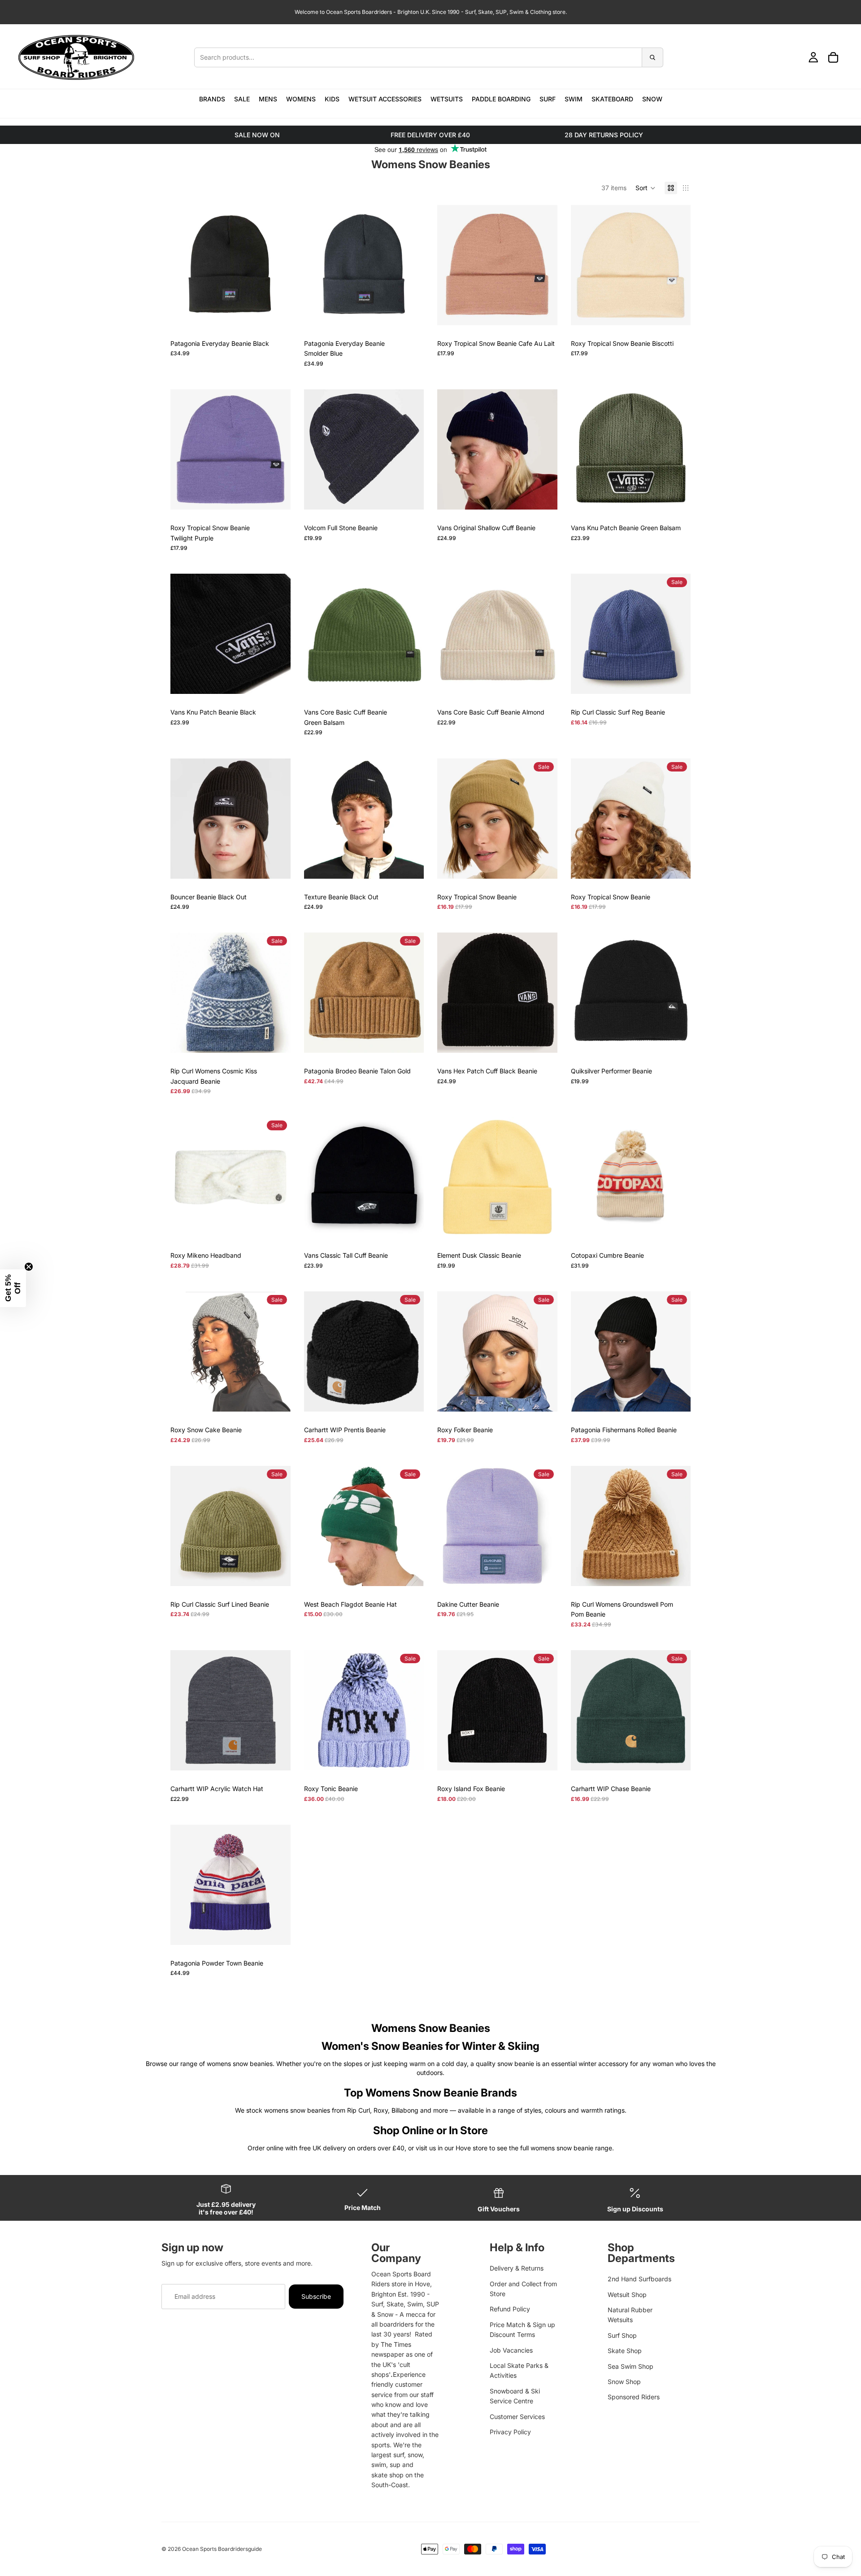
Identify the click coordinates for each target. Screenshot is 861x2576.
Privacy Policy (510, 2432)
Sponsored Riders (634, 2397)
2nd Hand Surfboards (639, 2279)
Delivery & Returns (517, 2268)
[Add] (277, 311)
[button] (646, 188)
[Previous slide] (184, 265)
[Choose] (410, 496)
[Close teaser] (29, 1267)
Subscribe (316, 2296)
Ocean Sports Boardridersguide (222, 2549)
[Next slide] (277, 265)
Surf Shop (622, 2335)
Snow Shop (624, 2382)
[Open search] (429, 57)
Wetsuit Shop (627, 2295)
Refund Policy (510, 2309)
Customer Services (517, 2417)
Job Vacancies (511, 2350)
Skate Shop (625, 2351)
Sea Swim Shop (631, 2366)
